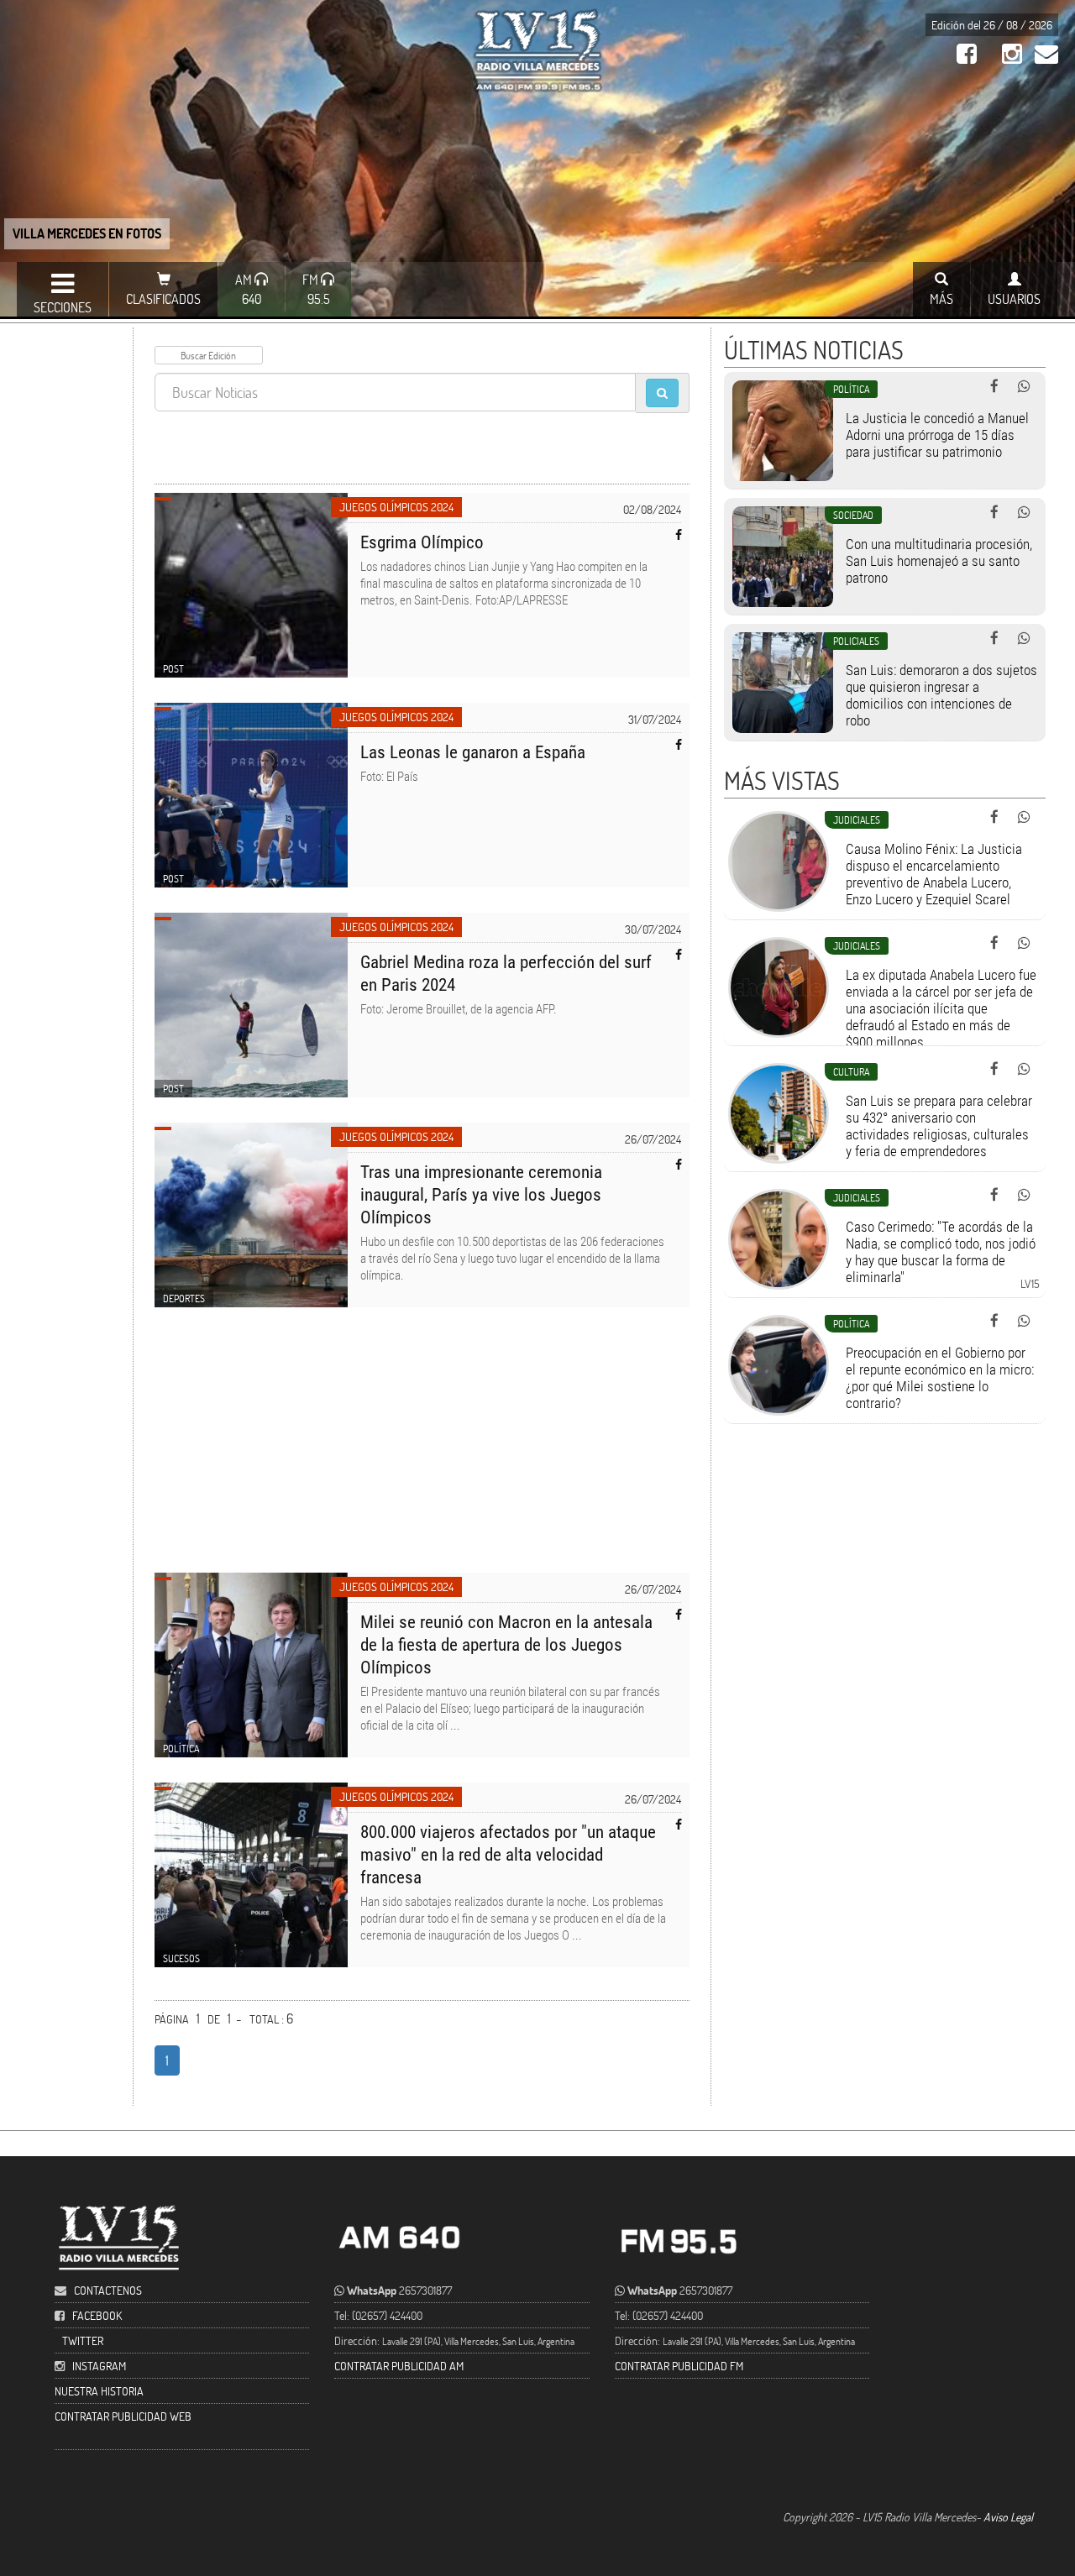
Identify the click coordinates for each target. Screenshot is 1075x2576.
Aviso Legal (1008, 2517)
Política (181, 1748)
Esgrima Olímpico (422, 542)
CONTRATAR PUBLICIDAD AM (399, 2366)
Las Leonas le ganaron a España (473, 752)
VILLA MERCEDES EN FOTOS (87, 233)
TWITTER (83, 2340)
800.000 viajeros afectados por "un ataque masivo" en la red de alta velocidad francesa (508, 1855)
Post (173, 668)
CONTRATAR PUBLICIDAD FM (679, 2366)
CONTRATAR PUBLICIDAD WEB (123, 2416)
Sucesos (181, 1958)
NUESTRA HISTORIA (99, 2391)
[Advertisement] (422, 1450)
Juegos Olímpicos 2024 (396, 507)
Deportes (184, 1298)
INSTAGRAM (99, 2366)
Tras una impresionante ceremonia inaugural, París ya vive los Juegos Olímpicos (481, 1195)
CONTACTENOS (107, 2290)
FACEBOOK (97, 2315)
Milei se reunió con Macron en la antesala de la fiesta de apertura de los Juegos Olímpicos (506, 1645)
